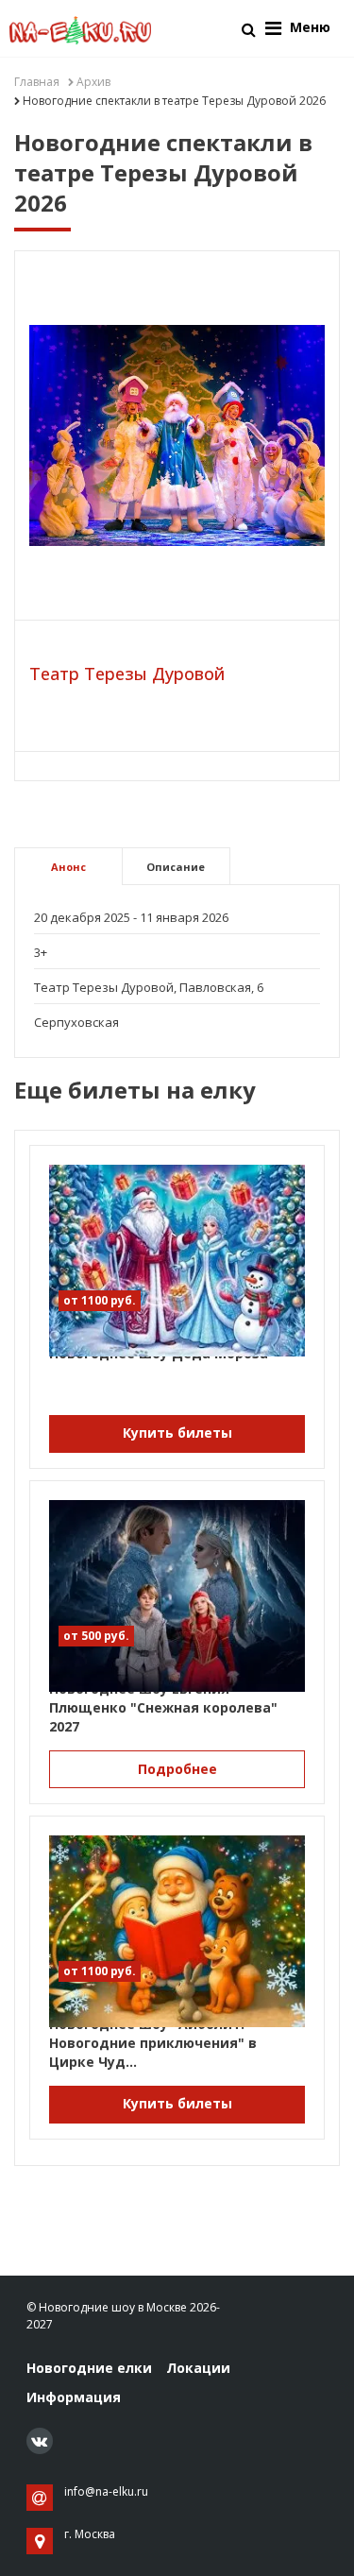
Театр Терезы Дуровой (127, 674)
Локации (198, 2368)
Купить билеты (177, 1433)
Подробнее (177, 1769)
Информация (74, 2397)
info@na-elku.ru (106, 2491)
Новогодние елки (89, 2368)
